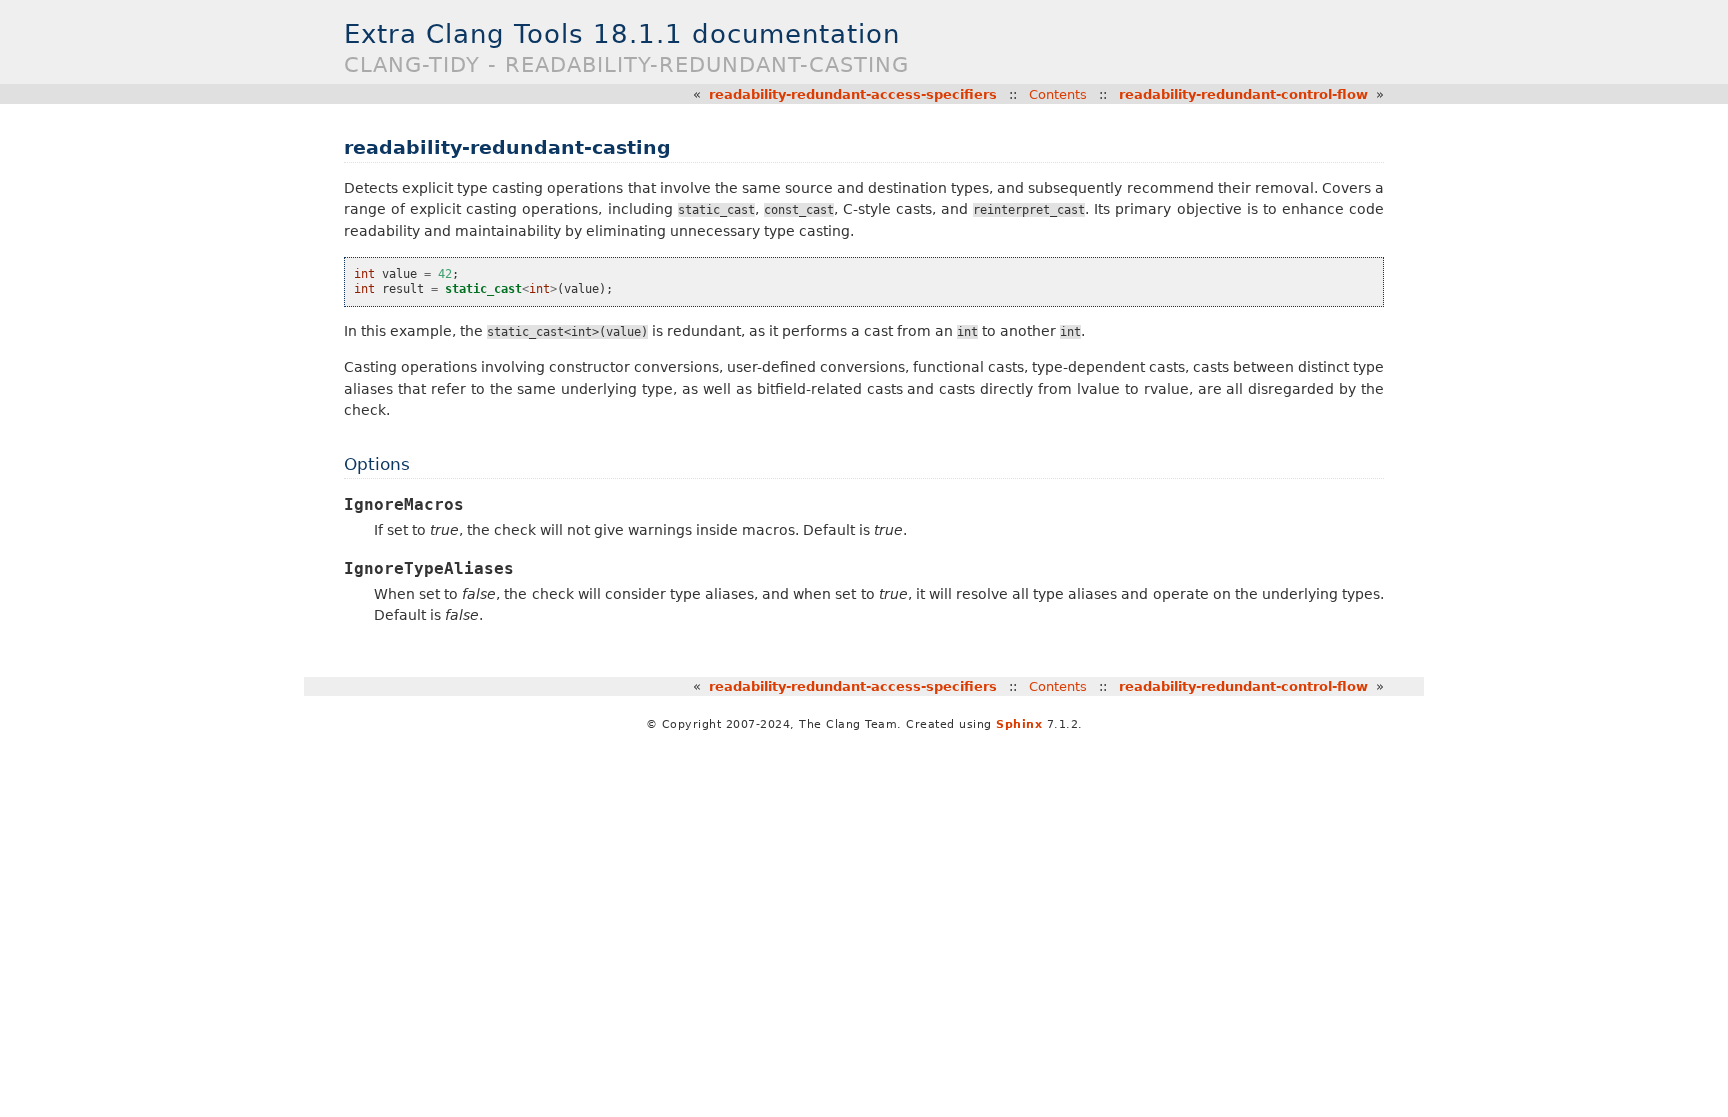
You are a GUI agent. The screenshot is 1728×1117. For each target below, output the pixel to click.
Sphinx (1019, 724)
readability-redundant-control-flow (1243, 94)
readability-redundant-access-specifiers (853, 94)
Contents (1058, 94)
